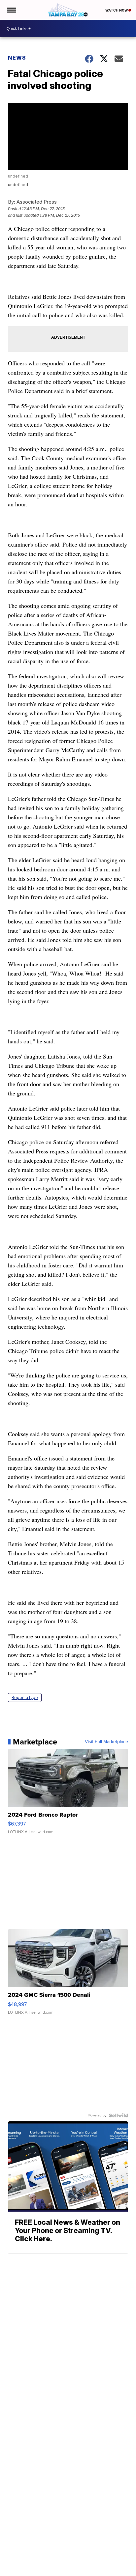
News (17, 58)
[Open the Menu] (11, 10)
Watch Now (117, 10)
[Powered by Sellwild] (119, 2115)
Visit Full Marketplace (106, 1742)
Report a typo (25, 1698)
